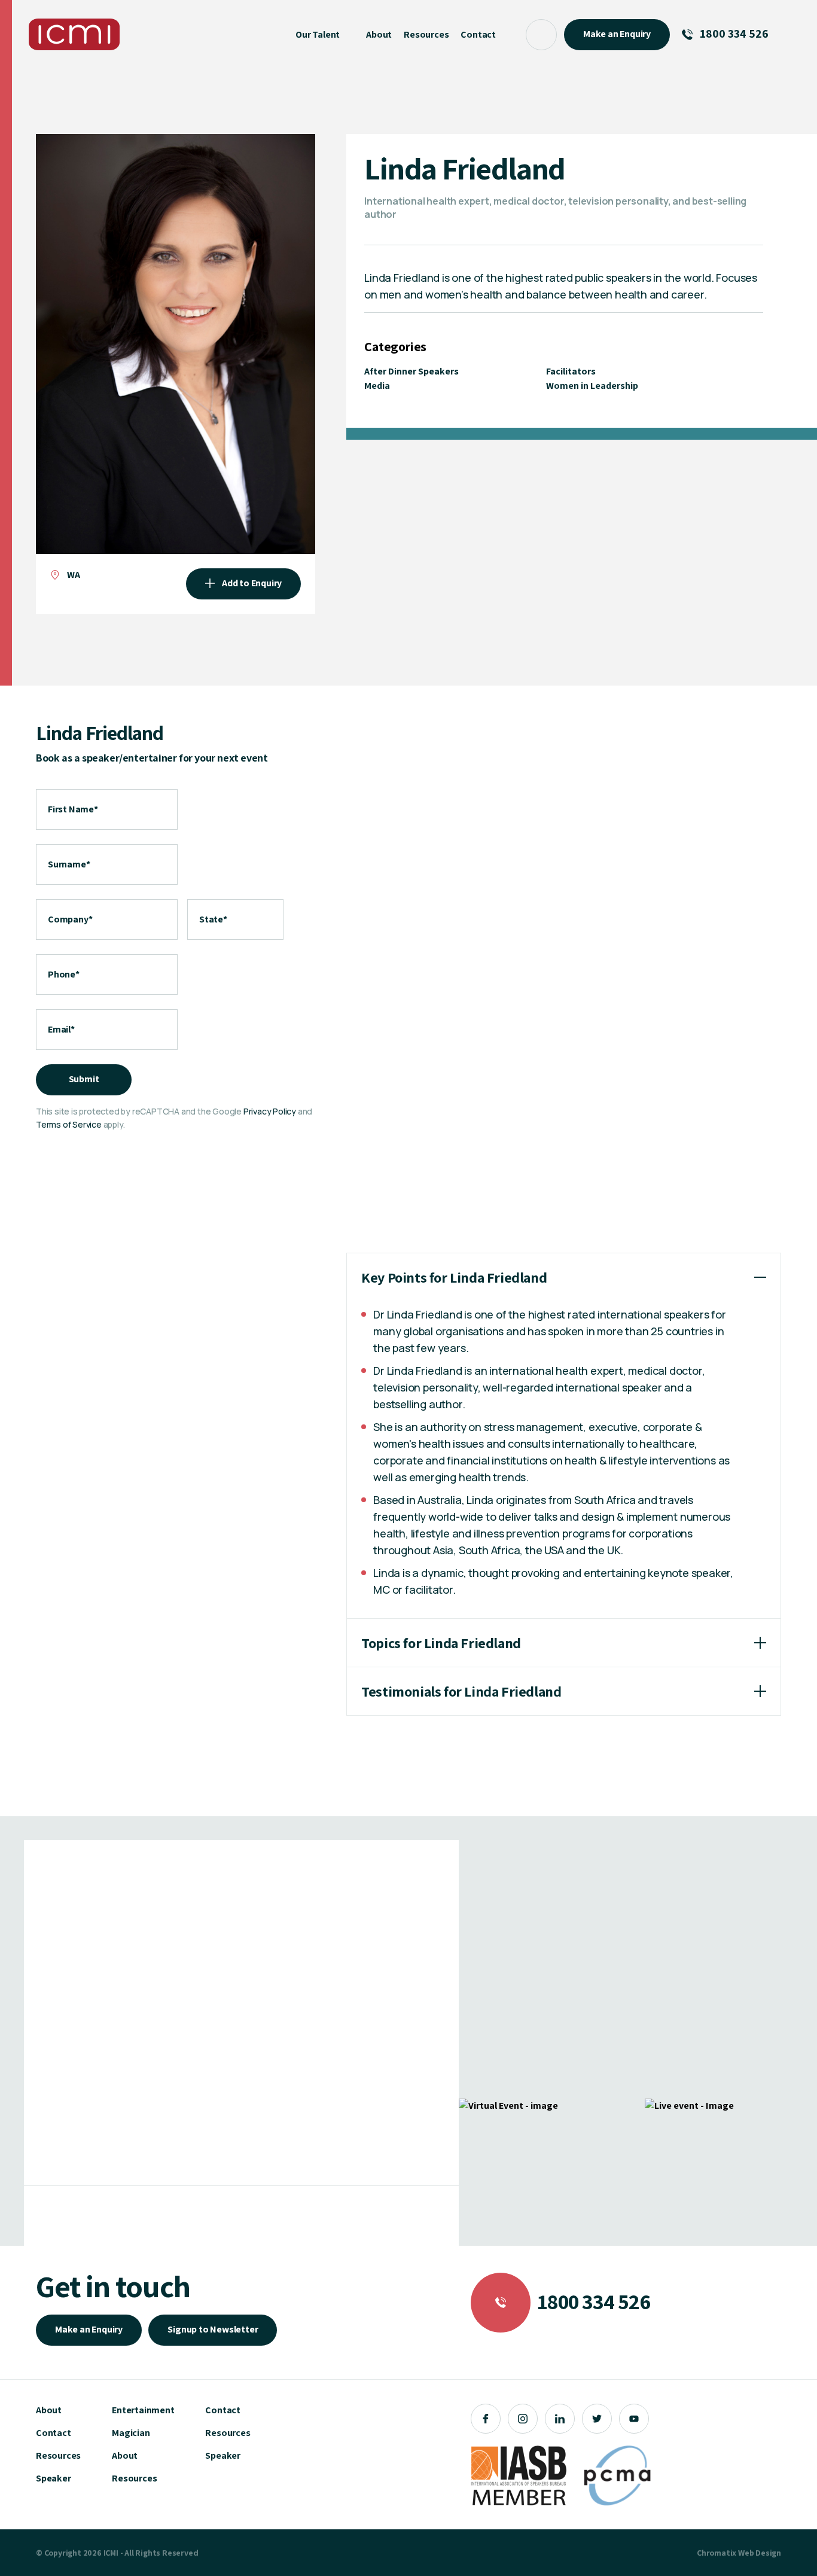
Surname (69, 864)
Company (70, 919)
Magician (131, 2433)
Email (61, 1029)
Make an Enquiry (89, 2329)
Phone (64, 974)
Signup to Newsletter (213, 2329)
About (49, 2410)
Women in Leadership (592, 386)
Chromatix (717, 2553)
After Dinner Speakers (411, 371)
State (213, 919)
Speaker (54, 2478)
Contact (54, 2433)
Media (377, 386)
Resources (58, 2455)
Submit (84, 1079)
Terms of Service (69, 1124)
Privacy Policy (270, 1111)
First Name (73, 809)
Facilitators (571, 371)
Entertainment (143, 2410)
